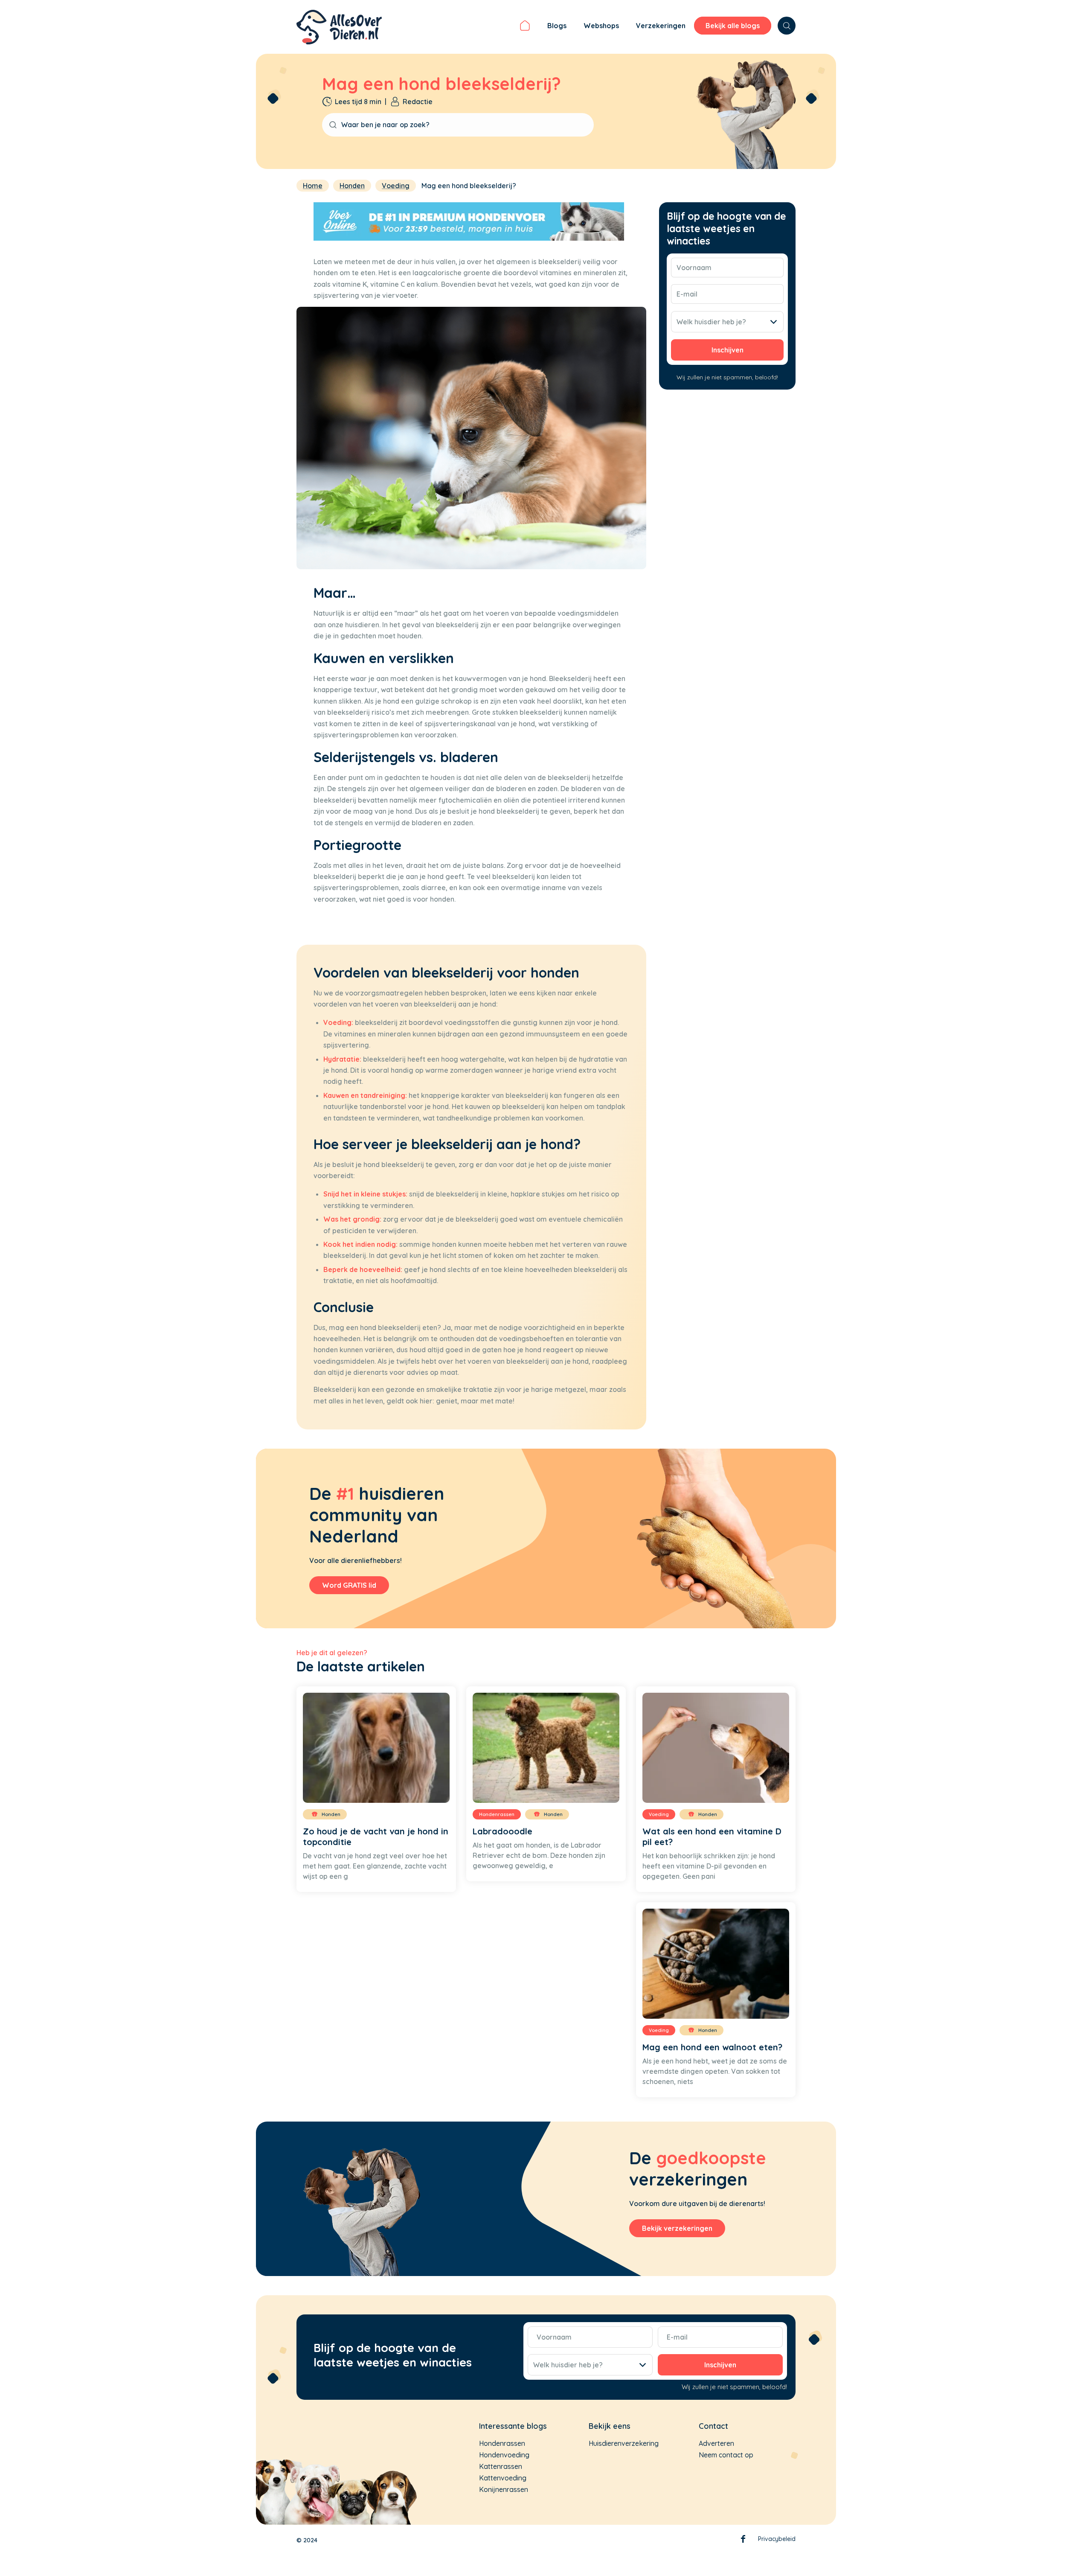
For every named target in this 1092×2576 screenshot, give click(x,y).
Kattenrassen (501, 2466)
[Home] (525, 27)
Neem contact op (726, 2455)
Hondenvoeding (504, 2455)
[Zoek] (787, 26)
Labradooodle (502, 1831)
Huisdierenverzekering (624, 2443)
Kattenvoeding (503, 2478)
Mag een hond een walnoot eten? (712, 2047)
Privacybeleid (777, 2539)
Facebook (743, 2541)
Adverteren (716, 2443)
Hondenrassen (502, 2443)
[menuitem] (525, 27)
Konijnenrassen (504, 2489)
